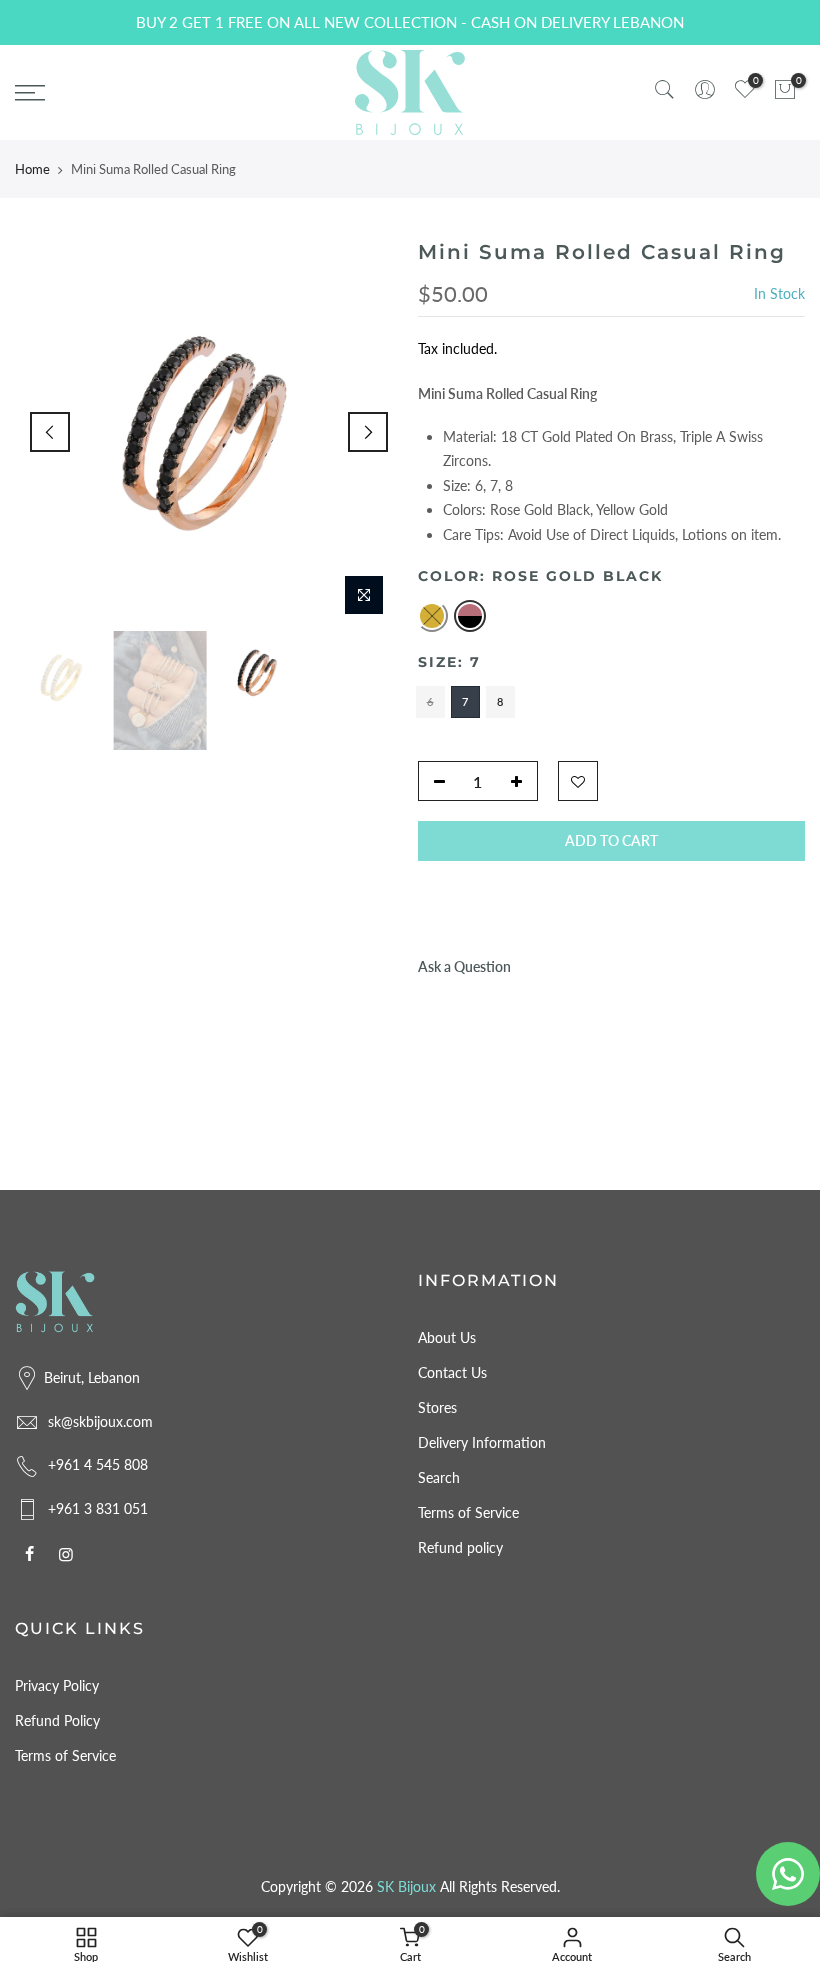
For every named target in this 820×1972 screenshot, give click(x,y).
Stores (437, 1407)
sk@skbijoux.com (100, 1421)
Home (32, 169)
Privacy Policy (57, 1685)
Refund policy (460, 1547)
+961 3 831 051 (98, 1508)
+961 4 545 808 (98, 1464)
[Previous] (50, 432)
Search (439, 1477)
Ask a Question (464, 966)
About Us (447, 1337)
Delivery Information (482, 1442)
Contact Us (452, 1372)
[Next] (368, 432)
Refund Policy (57, 1720)
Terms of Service (468, 1512)
